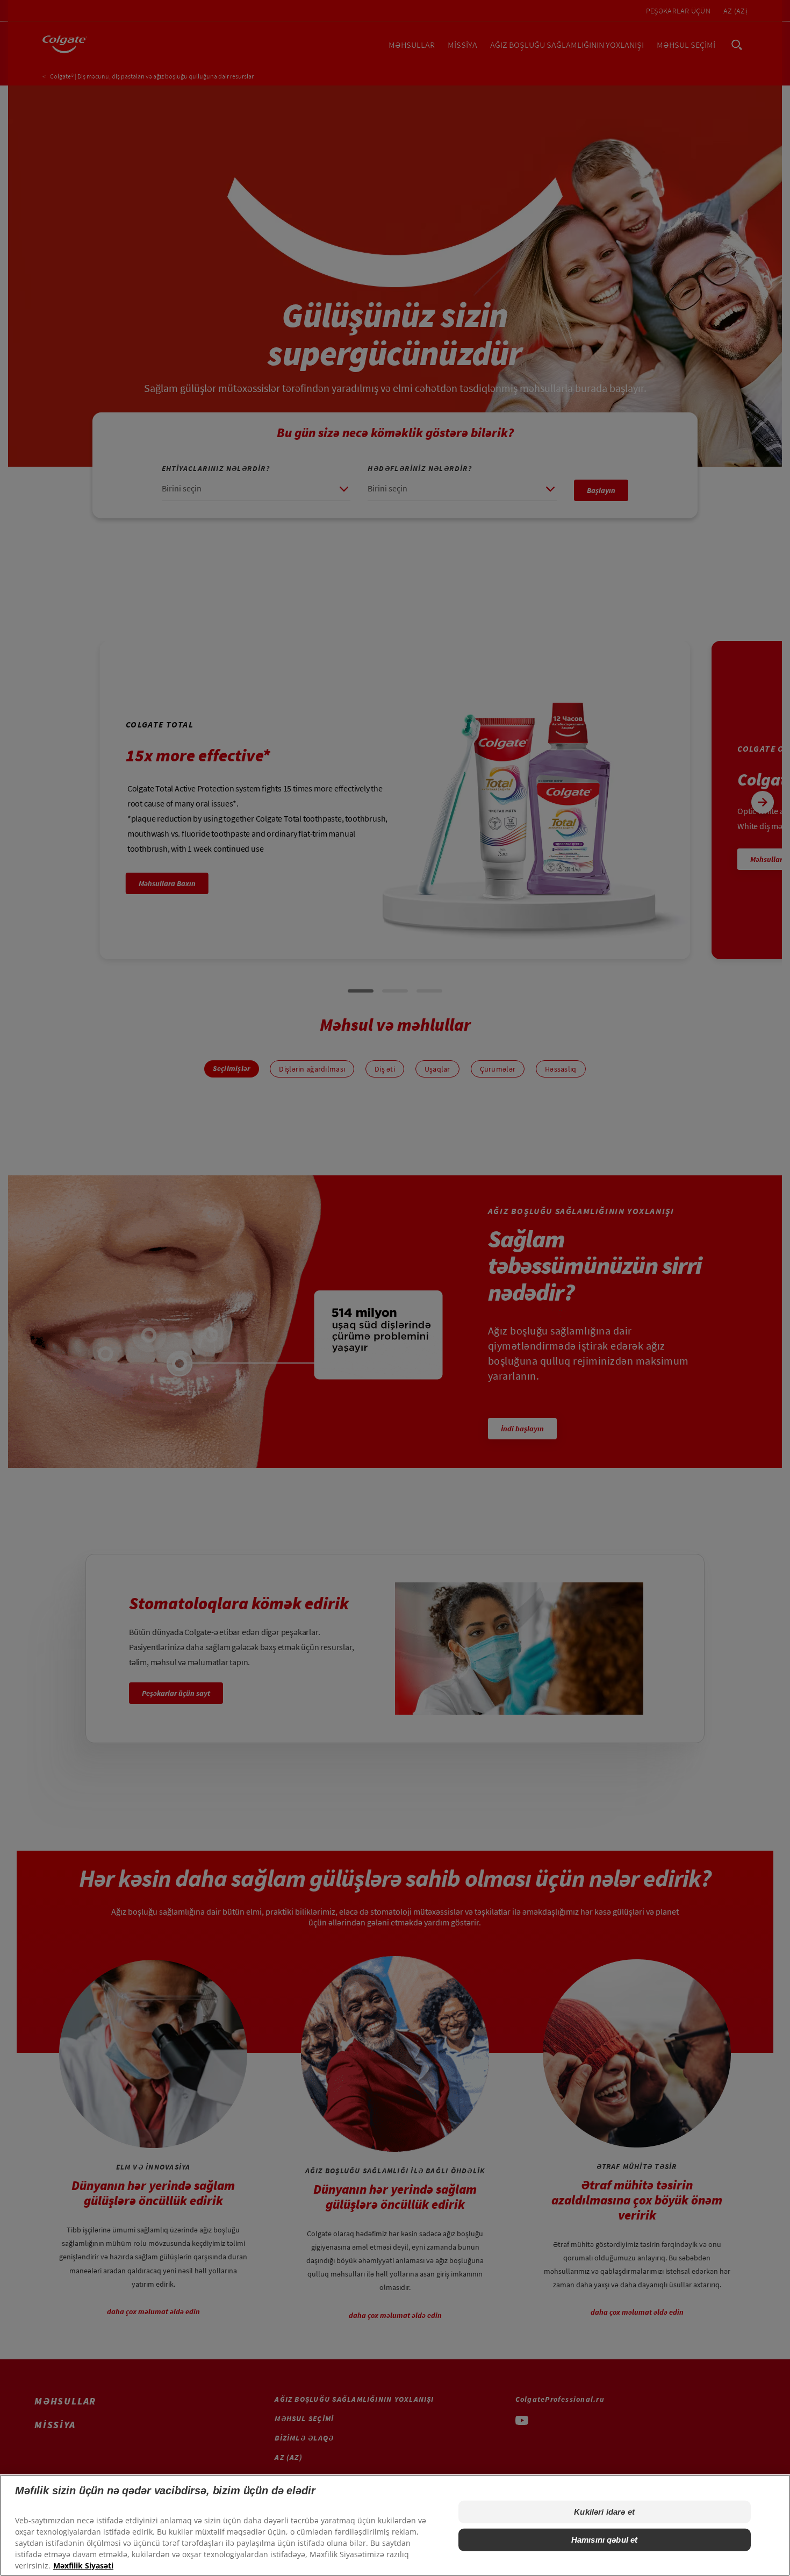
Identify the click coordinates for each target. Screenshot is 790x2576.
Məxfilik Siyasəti (83, 2566)
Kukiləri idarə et (604, 2512)
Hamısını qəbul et (605, 2540)
